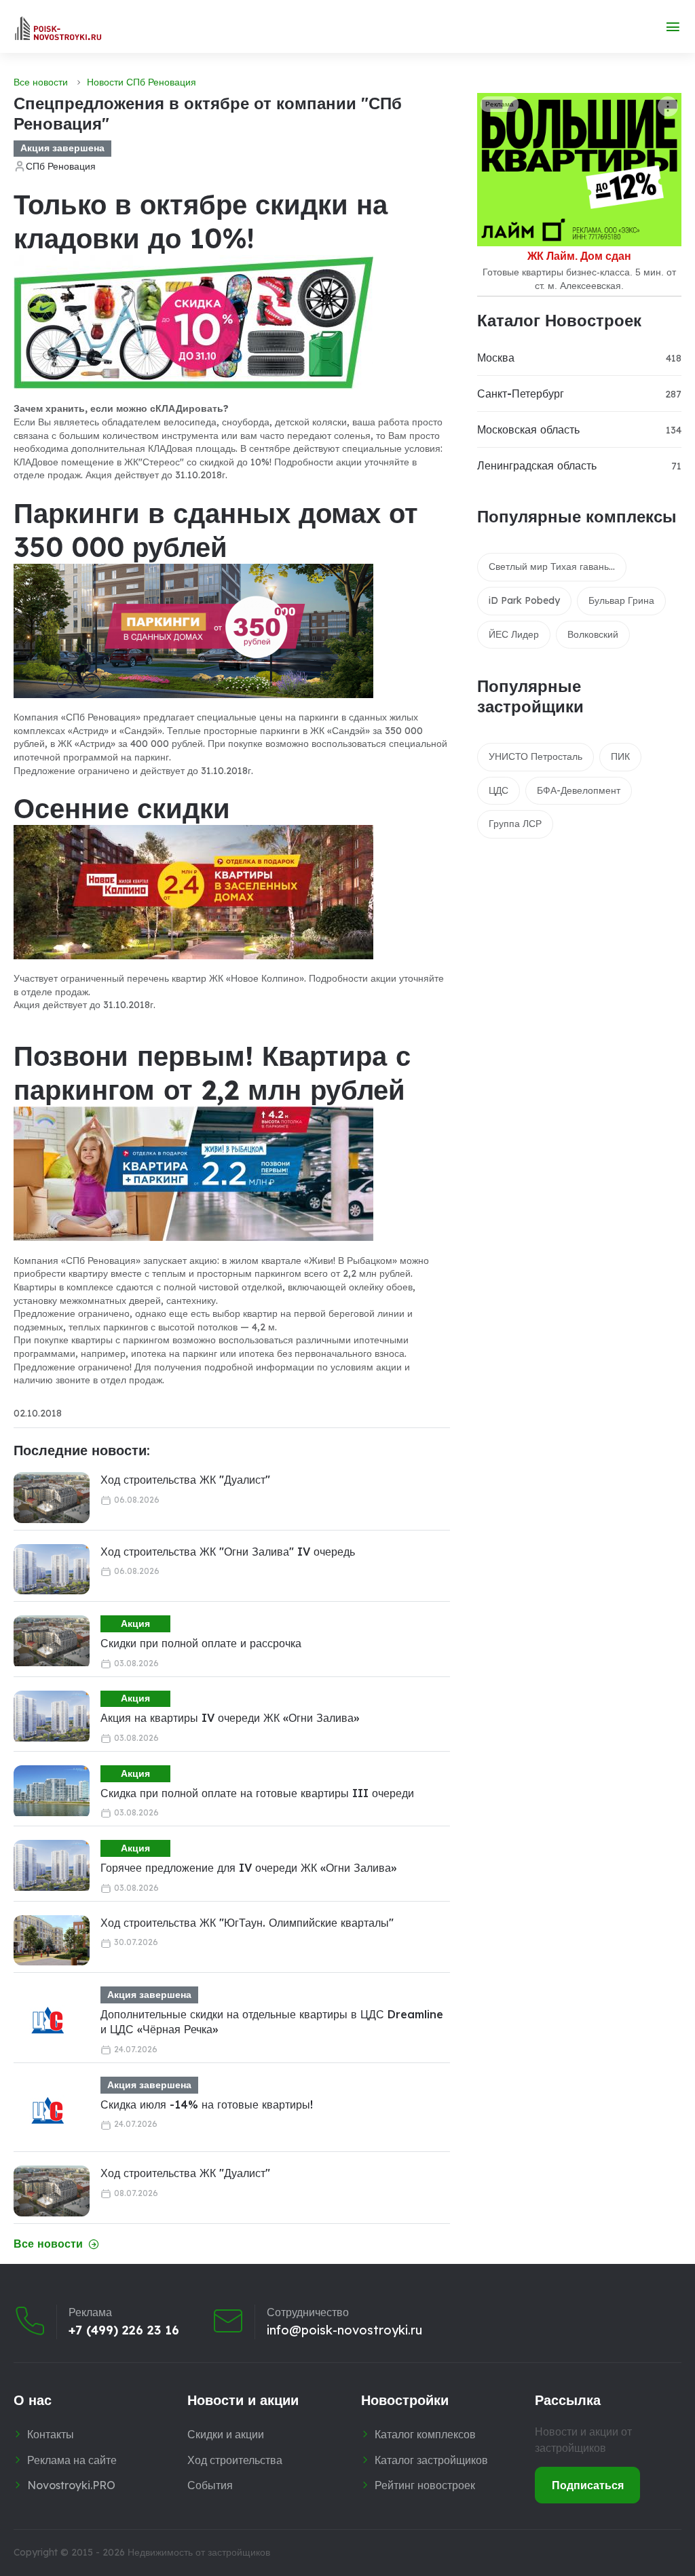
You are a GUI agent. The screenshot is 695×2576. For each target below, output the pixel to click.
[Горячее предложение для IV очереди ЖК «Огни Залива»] (52, 1865)
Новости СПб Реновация (142, 82)
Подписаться (588, 2485)
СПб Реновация (61, 166)
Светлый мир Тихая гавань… (552, 566)
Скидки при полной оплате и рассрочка (201, 1643)
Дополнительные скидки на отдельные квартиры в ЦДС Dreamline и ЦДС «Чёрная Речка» (272, 2022)
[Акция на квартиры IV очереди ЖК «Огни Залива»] (52, 1716)
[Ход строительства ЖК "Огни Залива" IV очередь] (52, 1570)
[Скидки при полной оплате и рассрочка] (52, 1641)
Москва (496, 358)
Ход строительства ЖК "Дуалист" (185, 1480)
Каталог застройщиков (431, 2460)
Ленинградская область (537, 465)
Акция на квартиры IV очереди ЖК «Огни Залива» (230, 1718)
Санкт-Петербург (521, 393)
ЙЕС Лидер (514, 634)
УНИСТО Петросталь (536, 756)
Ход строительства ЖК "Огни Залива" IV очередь (228, 1552)
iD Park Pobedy (524, 600)
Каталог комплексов (425, 2434)
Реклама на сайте (72, 2460)
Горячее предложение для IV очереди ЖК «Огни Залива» (248, 1868)
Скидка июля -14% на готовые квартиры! (207, 2104)
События (210, 2485)
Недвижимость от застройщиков (199, 2552)
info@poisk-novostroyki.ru (344, 2330)
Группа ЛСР (515, 824)
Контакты (51, 2434)
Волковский (593, 634)
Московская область (528, 429)
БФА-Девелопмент (579, 790)
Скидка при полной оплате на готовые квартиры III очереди (257, 1793)
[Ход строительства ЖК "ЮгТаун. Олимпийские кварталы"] (52, 1941)
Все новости (41, 82)
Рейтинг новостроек (425, 2485)
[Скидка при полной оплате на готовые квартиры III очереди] (52, 1791)
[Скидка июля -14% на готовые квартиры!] (48, 2111)
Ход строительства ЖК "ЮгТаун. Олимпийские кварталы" (247, 1923)
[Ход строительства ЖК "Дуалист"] (52, 1498)
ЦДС (499, 790)
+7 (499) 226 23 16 (124, 2330)
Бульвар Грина (621, 600)
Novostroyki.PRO (71, 2485)
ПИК (620, 756)
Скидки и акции (226, 2434)
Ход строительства (235, 2460)
